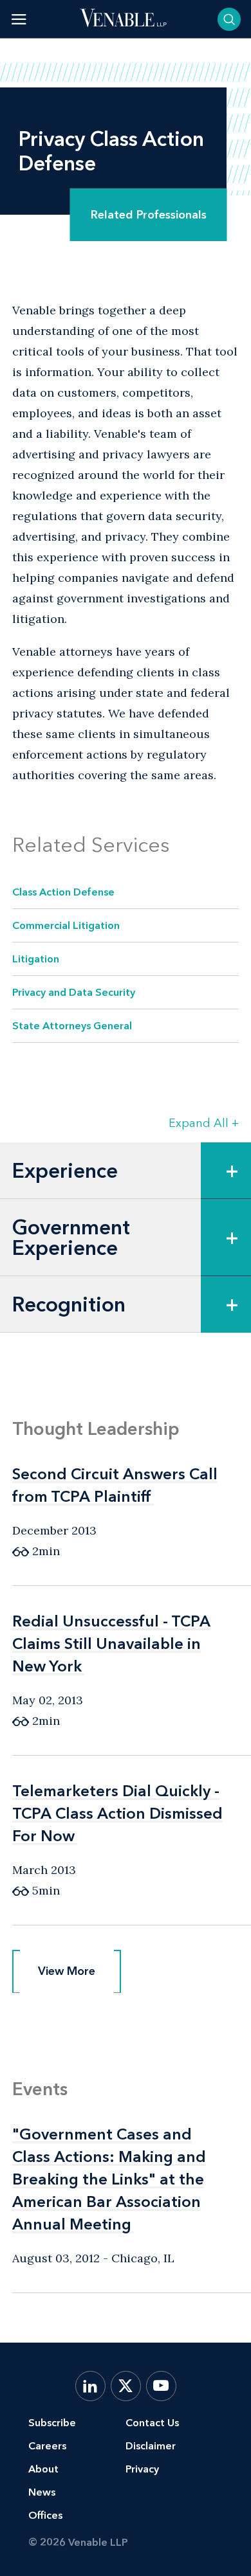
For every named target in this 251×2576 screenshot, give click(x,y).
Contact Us (152, 2423)
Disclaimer (151, 2446)
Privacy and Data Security (74, 992)
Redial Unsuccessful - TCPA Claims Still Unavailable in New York (111, 1644)
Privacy (142, 2469)
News (42, 2492)
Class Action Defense (63, 892)
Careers (47, 2446)
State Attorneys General (72, 1026)
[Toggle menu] (19, 19)
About (43, 2469)
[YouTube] (161, 2386)
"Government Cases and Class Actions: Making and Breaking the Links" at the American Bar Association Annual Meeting (109, 2179)
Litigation (36, 959)
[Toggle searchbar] (229, 19)
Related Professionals (149, 215)
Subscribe (52, 2423)
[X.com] (126, 2386)
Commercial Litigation (66, 925)
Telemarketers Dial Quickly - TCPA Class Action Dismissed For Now (117, 1813)
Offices (45, 2515)
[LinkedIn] (90, 2386)
